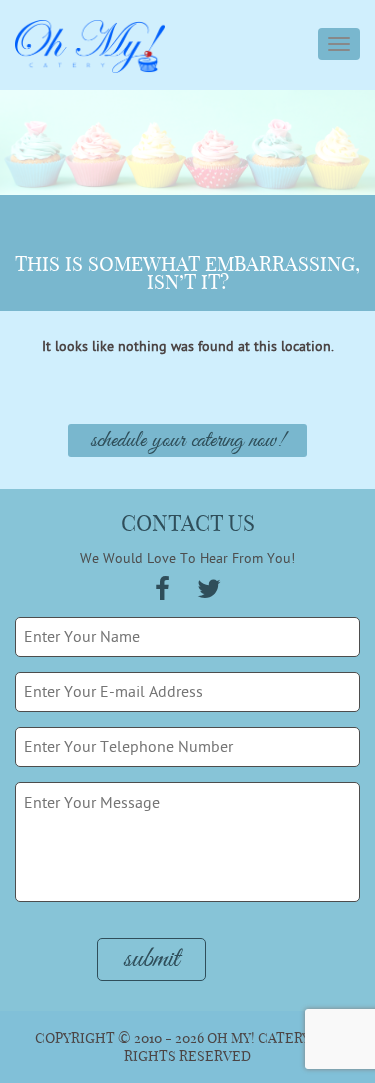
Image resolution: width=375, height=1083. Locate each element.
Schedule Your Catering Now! (187, 441)
